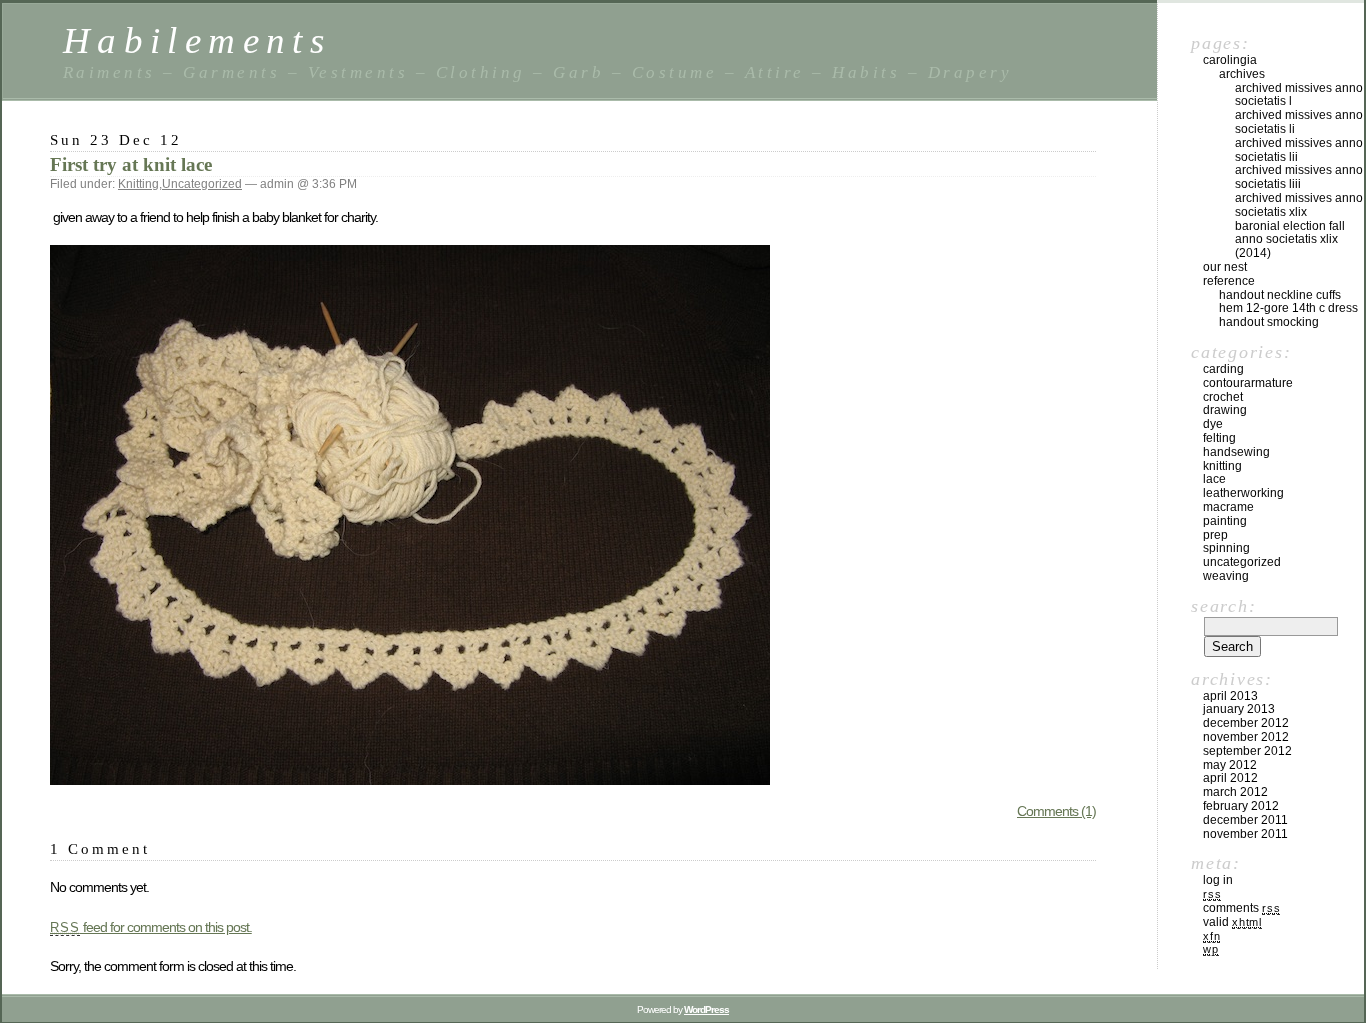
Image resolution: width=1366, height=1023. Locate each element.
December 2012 (1246, 723)
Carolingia (1230, 60)
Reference (1229, 281)
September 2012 (1247, 751)
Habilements (197, 40)
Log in (1218, 880)
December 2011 (1245, 820)
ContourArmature (1248, 383)
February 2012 (1241, 806)
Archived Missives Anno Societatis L (1299, 95)
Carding (1223, 369)
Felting (1219, 438)
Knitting (138, 184)
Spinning (1226, 548)
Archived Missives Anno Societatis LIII (1299, 177)
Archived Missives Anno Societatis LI (1299, 122)
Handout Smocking (1269, 322)
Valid (1232, 922)
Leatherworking (1243, 493)
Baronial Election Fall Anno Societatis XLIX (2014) (1290, 240)
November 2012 (1246, 737)
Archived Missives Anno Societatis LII (1299, 150)
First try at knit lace (131, 164)
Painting (1225, 521)
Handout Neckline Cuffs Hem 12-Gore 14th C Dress (1288, 302)
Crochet (1223, 397)
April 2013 (1230, 696)
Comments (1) (1056, 811)
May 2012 (1230, 765)
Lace (1214, 479)
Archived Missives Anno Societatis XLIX (1299, 205)
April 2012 (1230, 778)
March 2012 (1235, 792)
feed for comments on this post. (151, 927)
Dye (1213, 424)
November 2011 (1245, 834)
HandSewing (1236, 452)
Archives (1242, 74)
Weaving (1226, 576)
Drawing (1225, 410)
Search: (1223, 606)
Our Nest (1225, 267)
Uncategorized (202, 184)
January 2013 (1239, 709)
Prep (1215, 535)
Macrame (1228, 507)
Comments (1241, 908)
